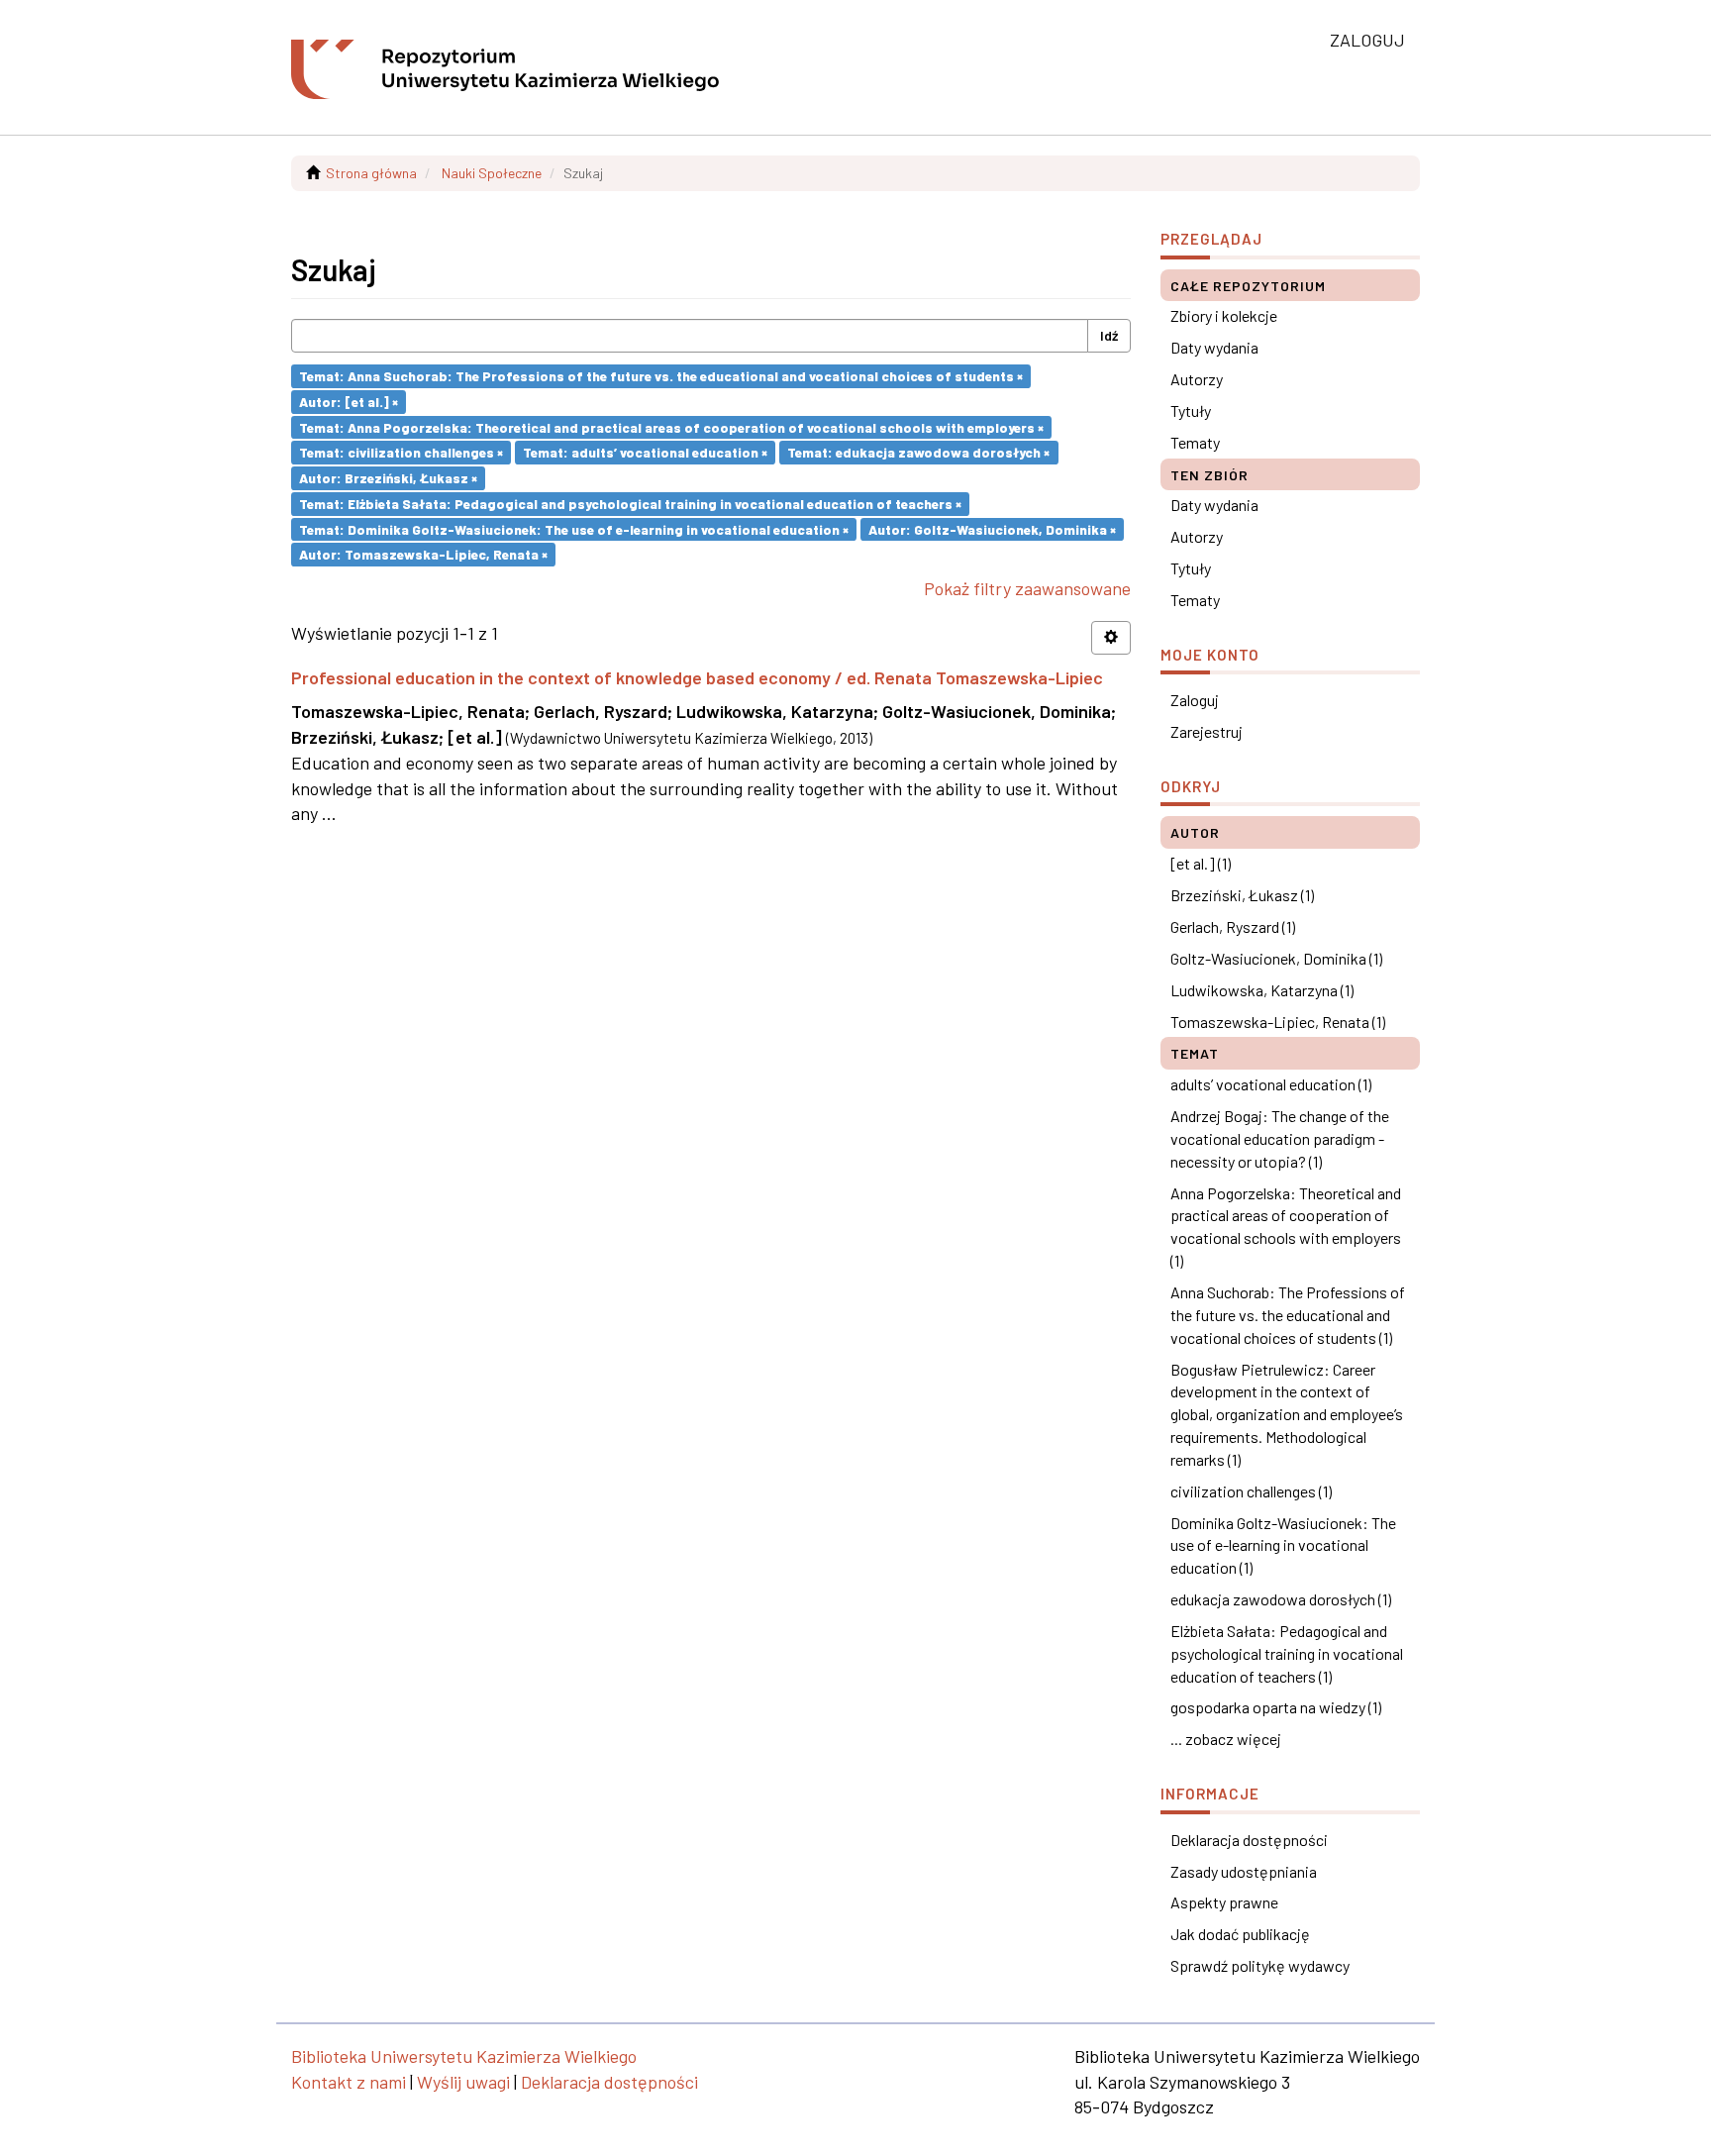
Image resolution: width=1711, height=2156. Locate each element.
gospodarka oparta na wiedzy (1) (1276, 1707)
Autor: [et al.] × (349, 402)
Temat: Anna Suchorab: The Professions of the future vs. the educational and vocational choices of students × (661, 376)
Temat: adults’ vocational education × (645, 452)
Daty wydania (1214, 347)
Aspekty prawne (1224, 1902)
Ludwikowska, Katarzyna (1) (1262, 990)
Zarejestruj (1207, 731)
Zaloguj (1195, 700)
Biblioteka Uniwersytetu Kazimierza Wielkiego (464, 2056)
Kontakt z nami (349, 2082)
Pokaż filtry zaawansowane (1027, 588)
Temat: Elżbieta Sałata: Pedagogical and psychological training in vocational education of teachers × (630, 504)
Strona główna (371, 173)
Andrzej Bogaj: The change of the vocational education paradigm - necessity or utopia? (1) (1280, 1138)
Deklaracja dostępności (1249, 1840)
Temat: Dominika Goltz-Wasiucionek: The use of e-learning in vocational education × (574, 528)
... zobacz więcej (1226, 1739)
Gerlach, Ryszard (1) (1233, 926)
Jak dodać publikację (1240, 1934)
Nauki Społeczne (492, 173)
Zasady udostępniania (1244, 1871)
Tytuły (1191, 411)
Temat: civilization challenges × (401, 452)
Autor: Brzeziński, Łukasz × (388, 478)
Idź (1109, 335)
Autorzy (1197, 379)
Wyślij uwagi (463, 2082)
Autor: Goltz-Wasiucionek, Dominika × (992, 528)
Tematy (1195, 442)
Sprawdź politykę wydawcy (1260, 1965)
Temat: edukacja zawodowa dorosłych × (918, 452)
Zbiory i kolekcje (1224, 315)
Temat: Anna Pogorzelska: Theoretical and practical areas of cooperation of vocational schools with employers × (671, 426)
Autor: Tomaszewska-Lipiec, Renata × (423, 554)
